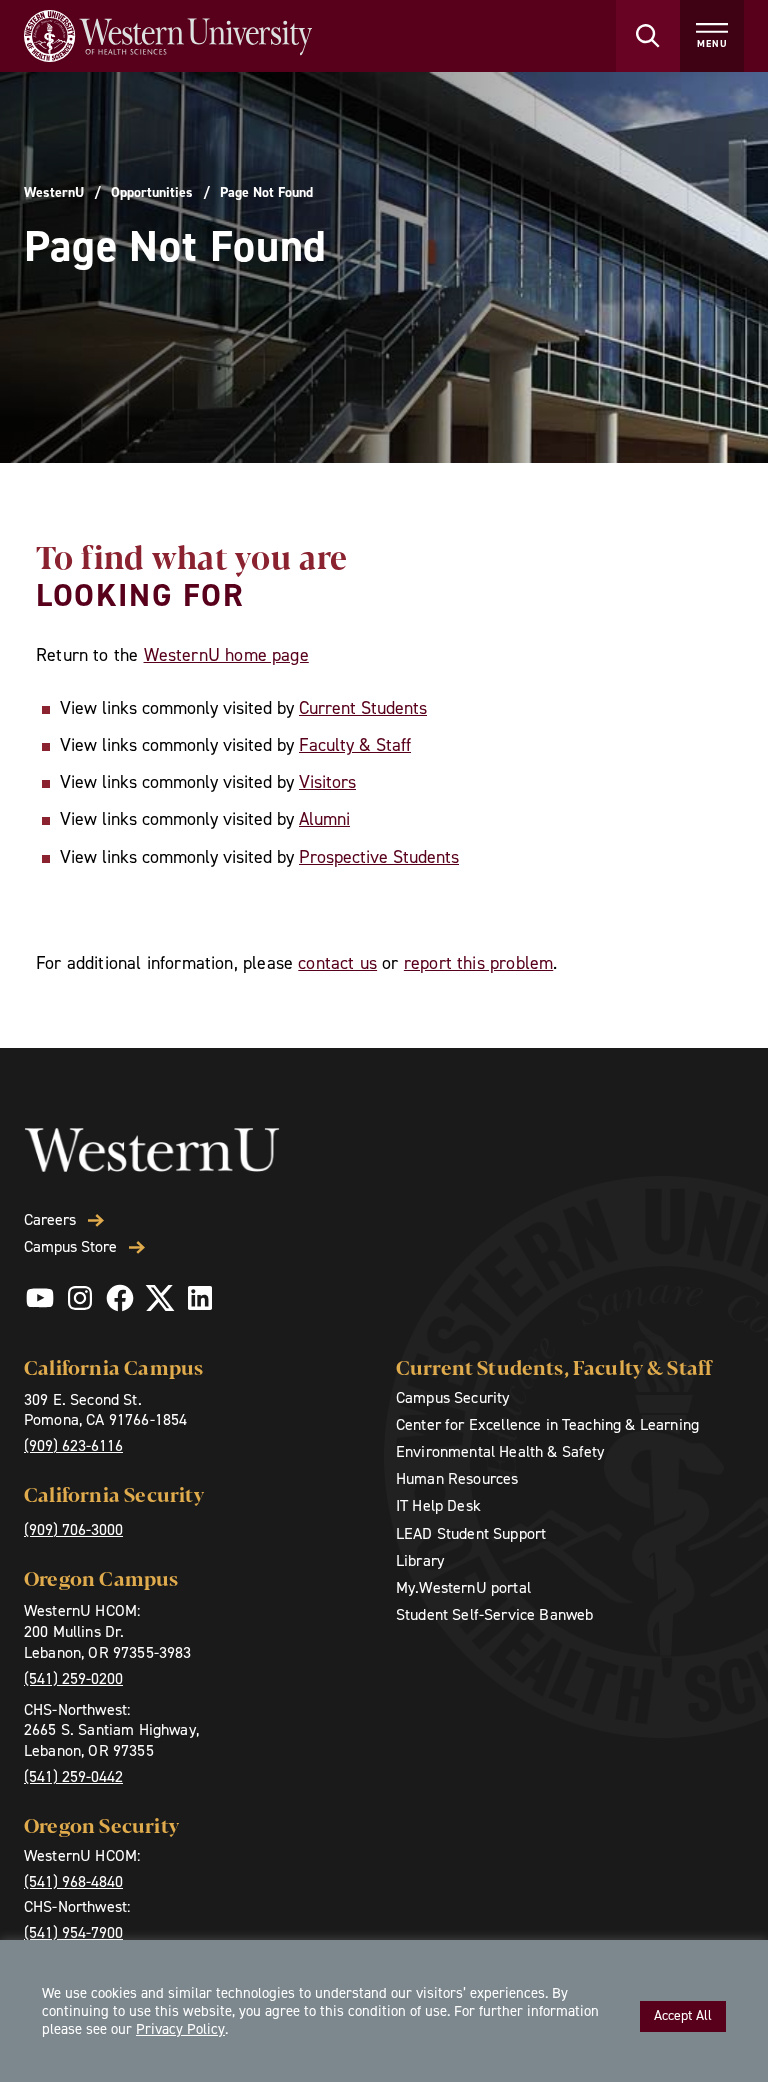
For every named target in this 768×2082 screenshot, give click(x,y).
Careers (50, 1220)
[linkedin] (200, 1298)
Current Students (363, 708)
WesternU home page (226, 655)
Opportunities (152, 193)
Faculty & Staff (355, 745)
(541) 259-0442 (73, 1776)
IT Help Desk (438, 1505)
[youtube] (40, 1298)
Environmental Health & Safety (500, 1451)
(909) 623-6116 (73, 1445)
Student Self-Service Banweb (494, 1614)
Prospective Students (379, 857)
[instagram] (80, 1298)
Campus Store (70, 1247)
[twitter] (160, 1298)
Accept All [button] (683, 2015)
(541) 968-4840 (73, 1881)
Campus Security (452, 1397)
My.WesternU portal (463, 1587)
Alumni (324, 819)
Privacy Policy (180, 2029)
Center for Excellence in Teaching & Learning (547, 1424)
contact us (337, 963)
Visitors (327, 782)
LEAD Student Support (471, 1533)
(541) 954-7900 (73, 1932)
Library (420, 1560)
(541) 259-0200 (73, 1678)
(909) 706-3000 (73, 1529)
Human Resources (457, 1478)
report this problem (478, 963)
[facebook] (120, 1298)
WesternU (54, 193)
